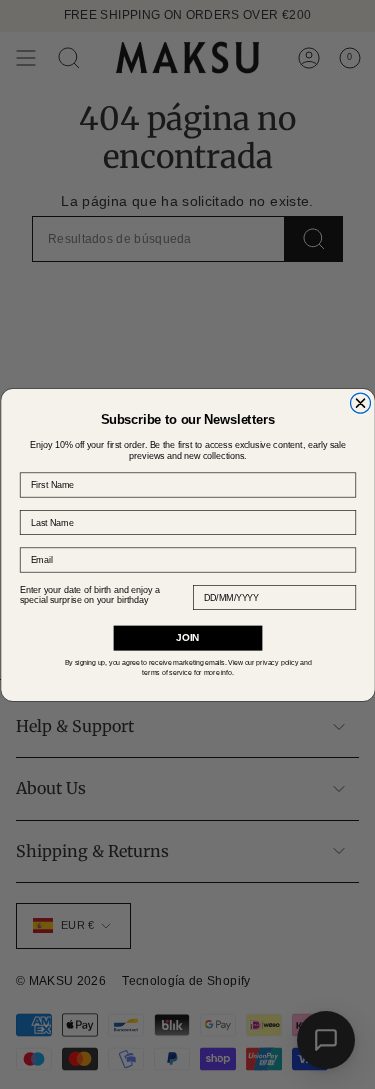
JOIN (187, 637)
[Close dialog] (360, 403)
